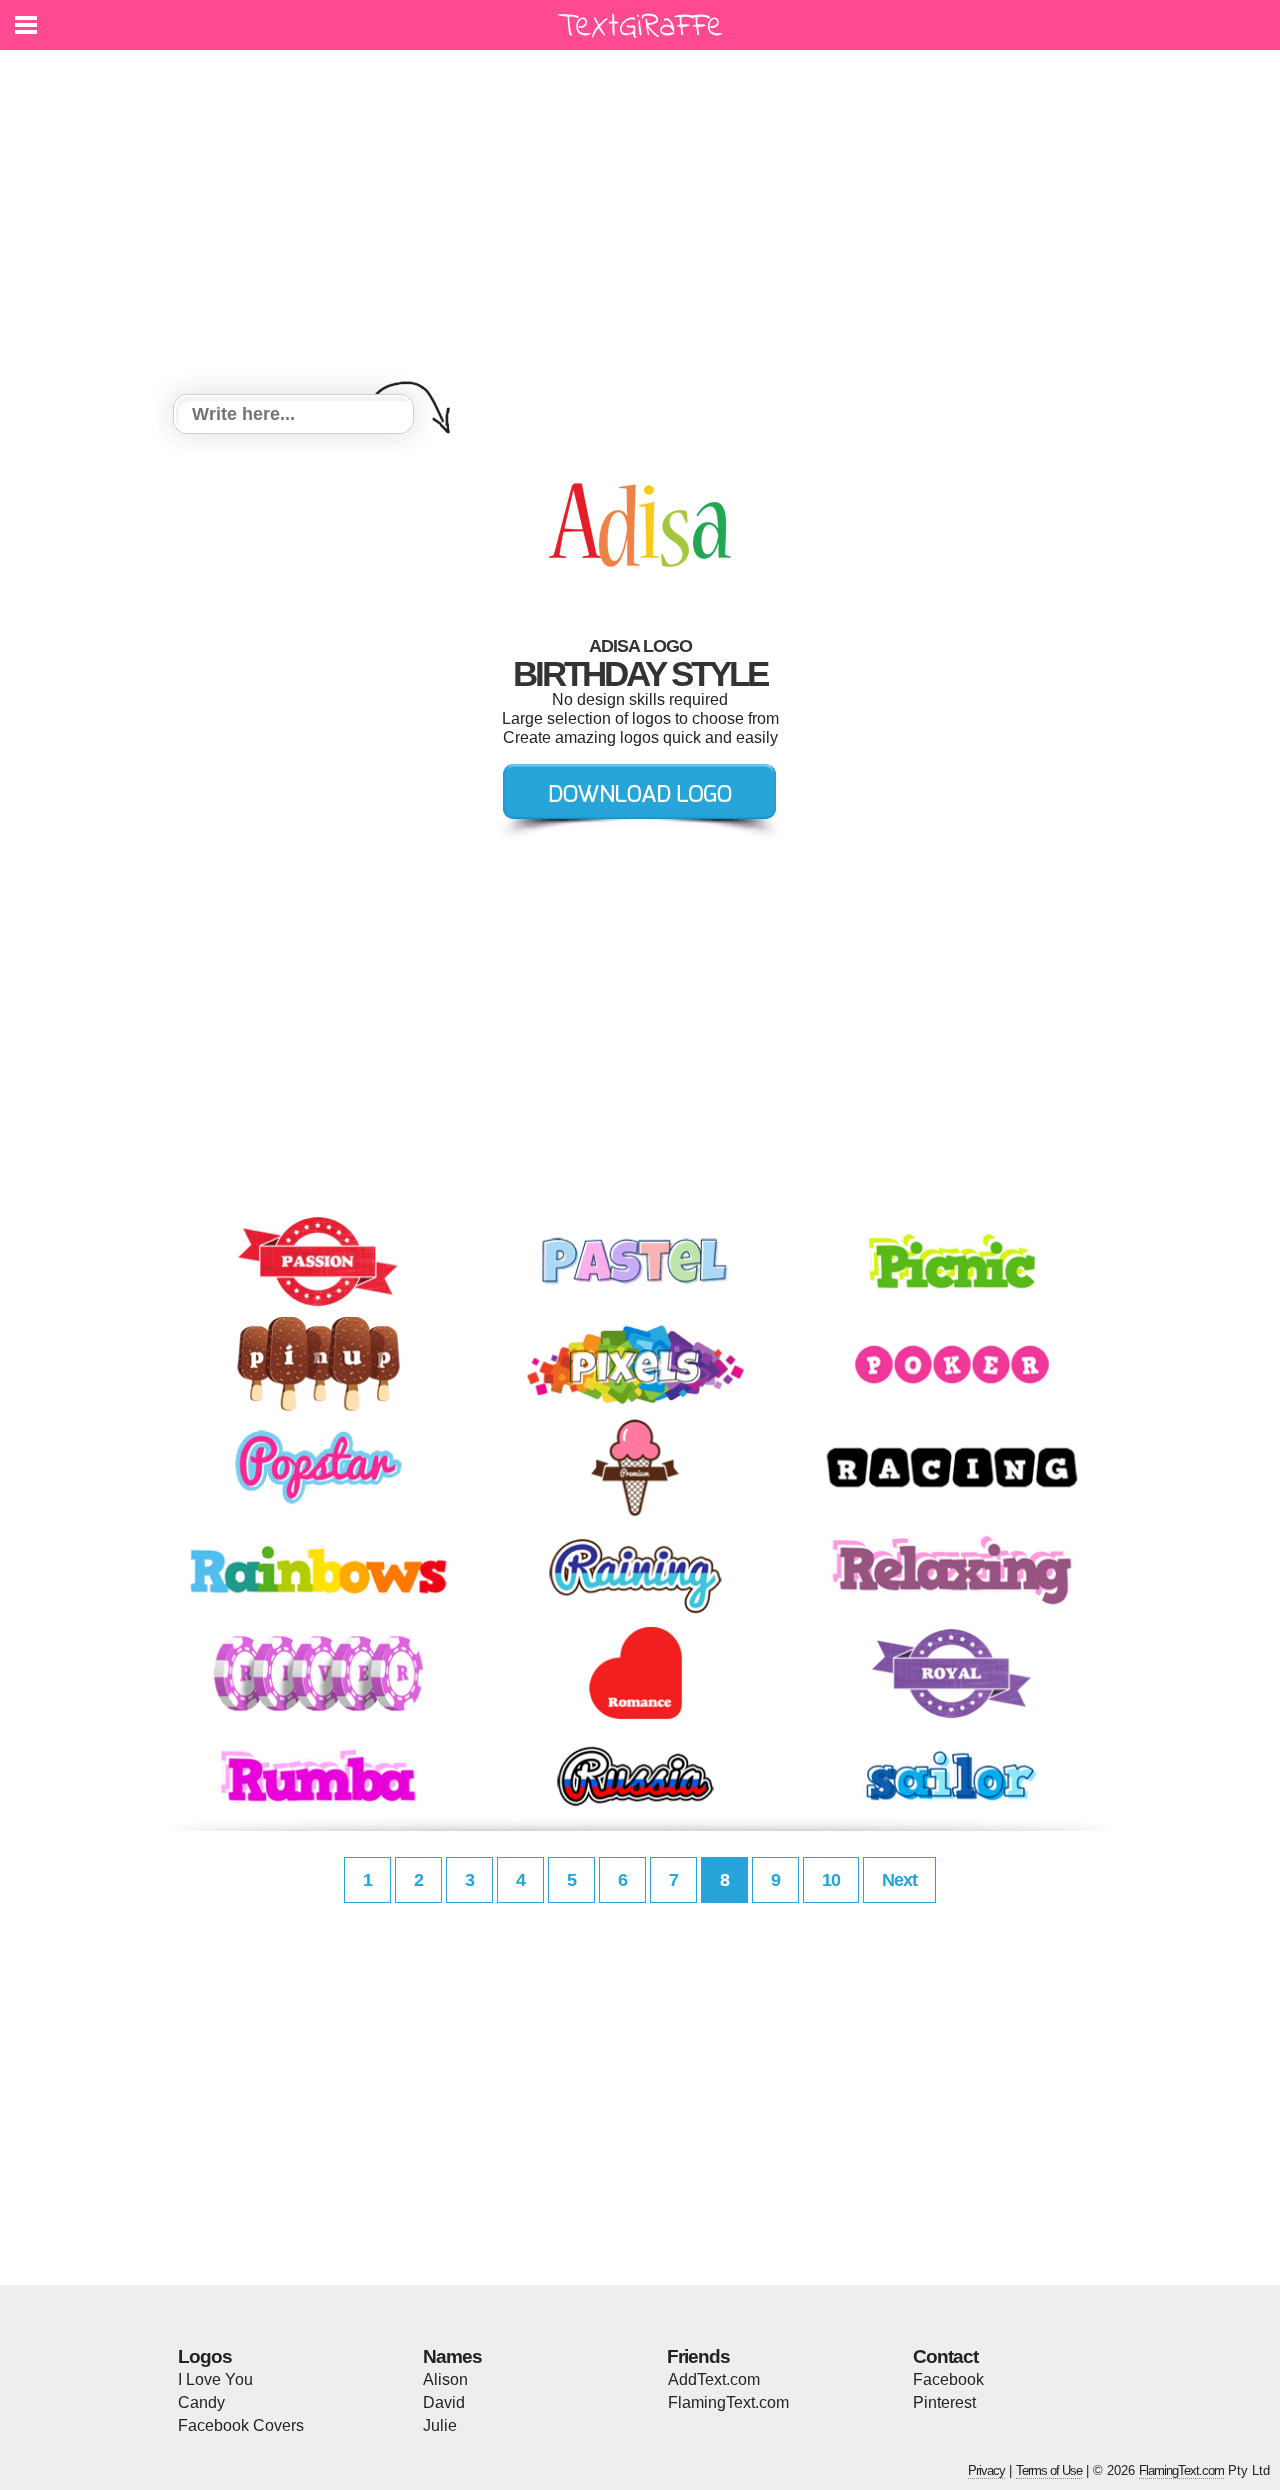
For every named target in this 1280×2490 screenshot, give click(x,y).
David (444, 2402)
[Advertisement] (640, 225)
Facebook (948, 2379)
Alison (445, 2379)
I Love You (215, 2379)
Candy (201, 2402)
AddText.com (714, 2379)
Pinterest (944, 2402)
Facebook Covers (241, 2425)
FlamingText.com (728, 2402)
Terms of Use (1049, 2470)
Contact (945, 2356)
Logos (205, 2356)
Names (452, 2356)
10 (831, 1880)
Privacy (986, 2470)
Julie (440, 2425)
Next (899, 1880)
